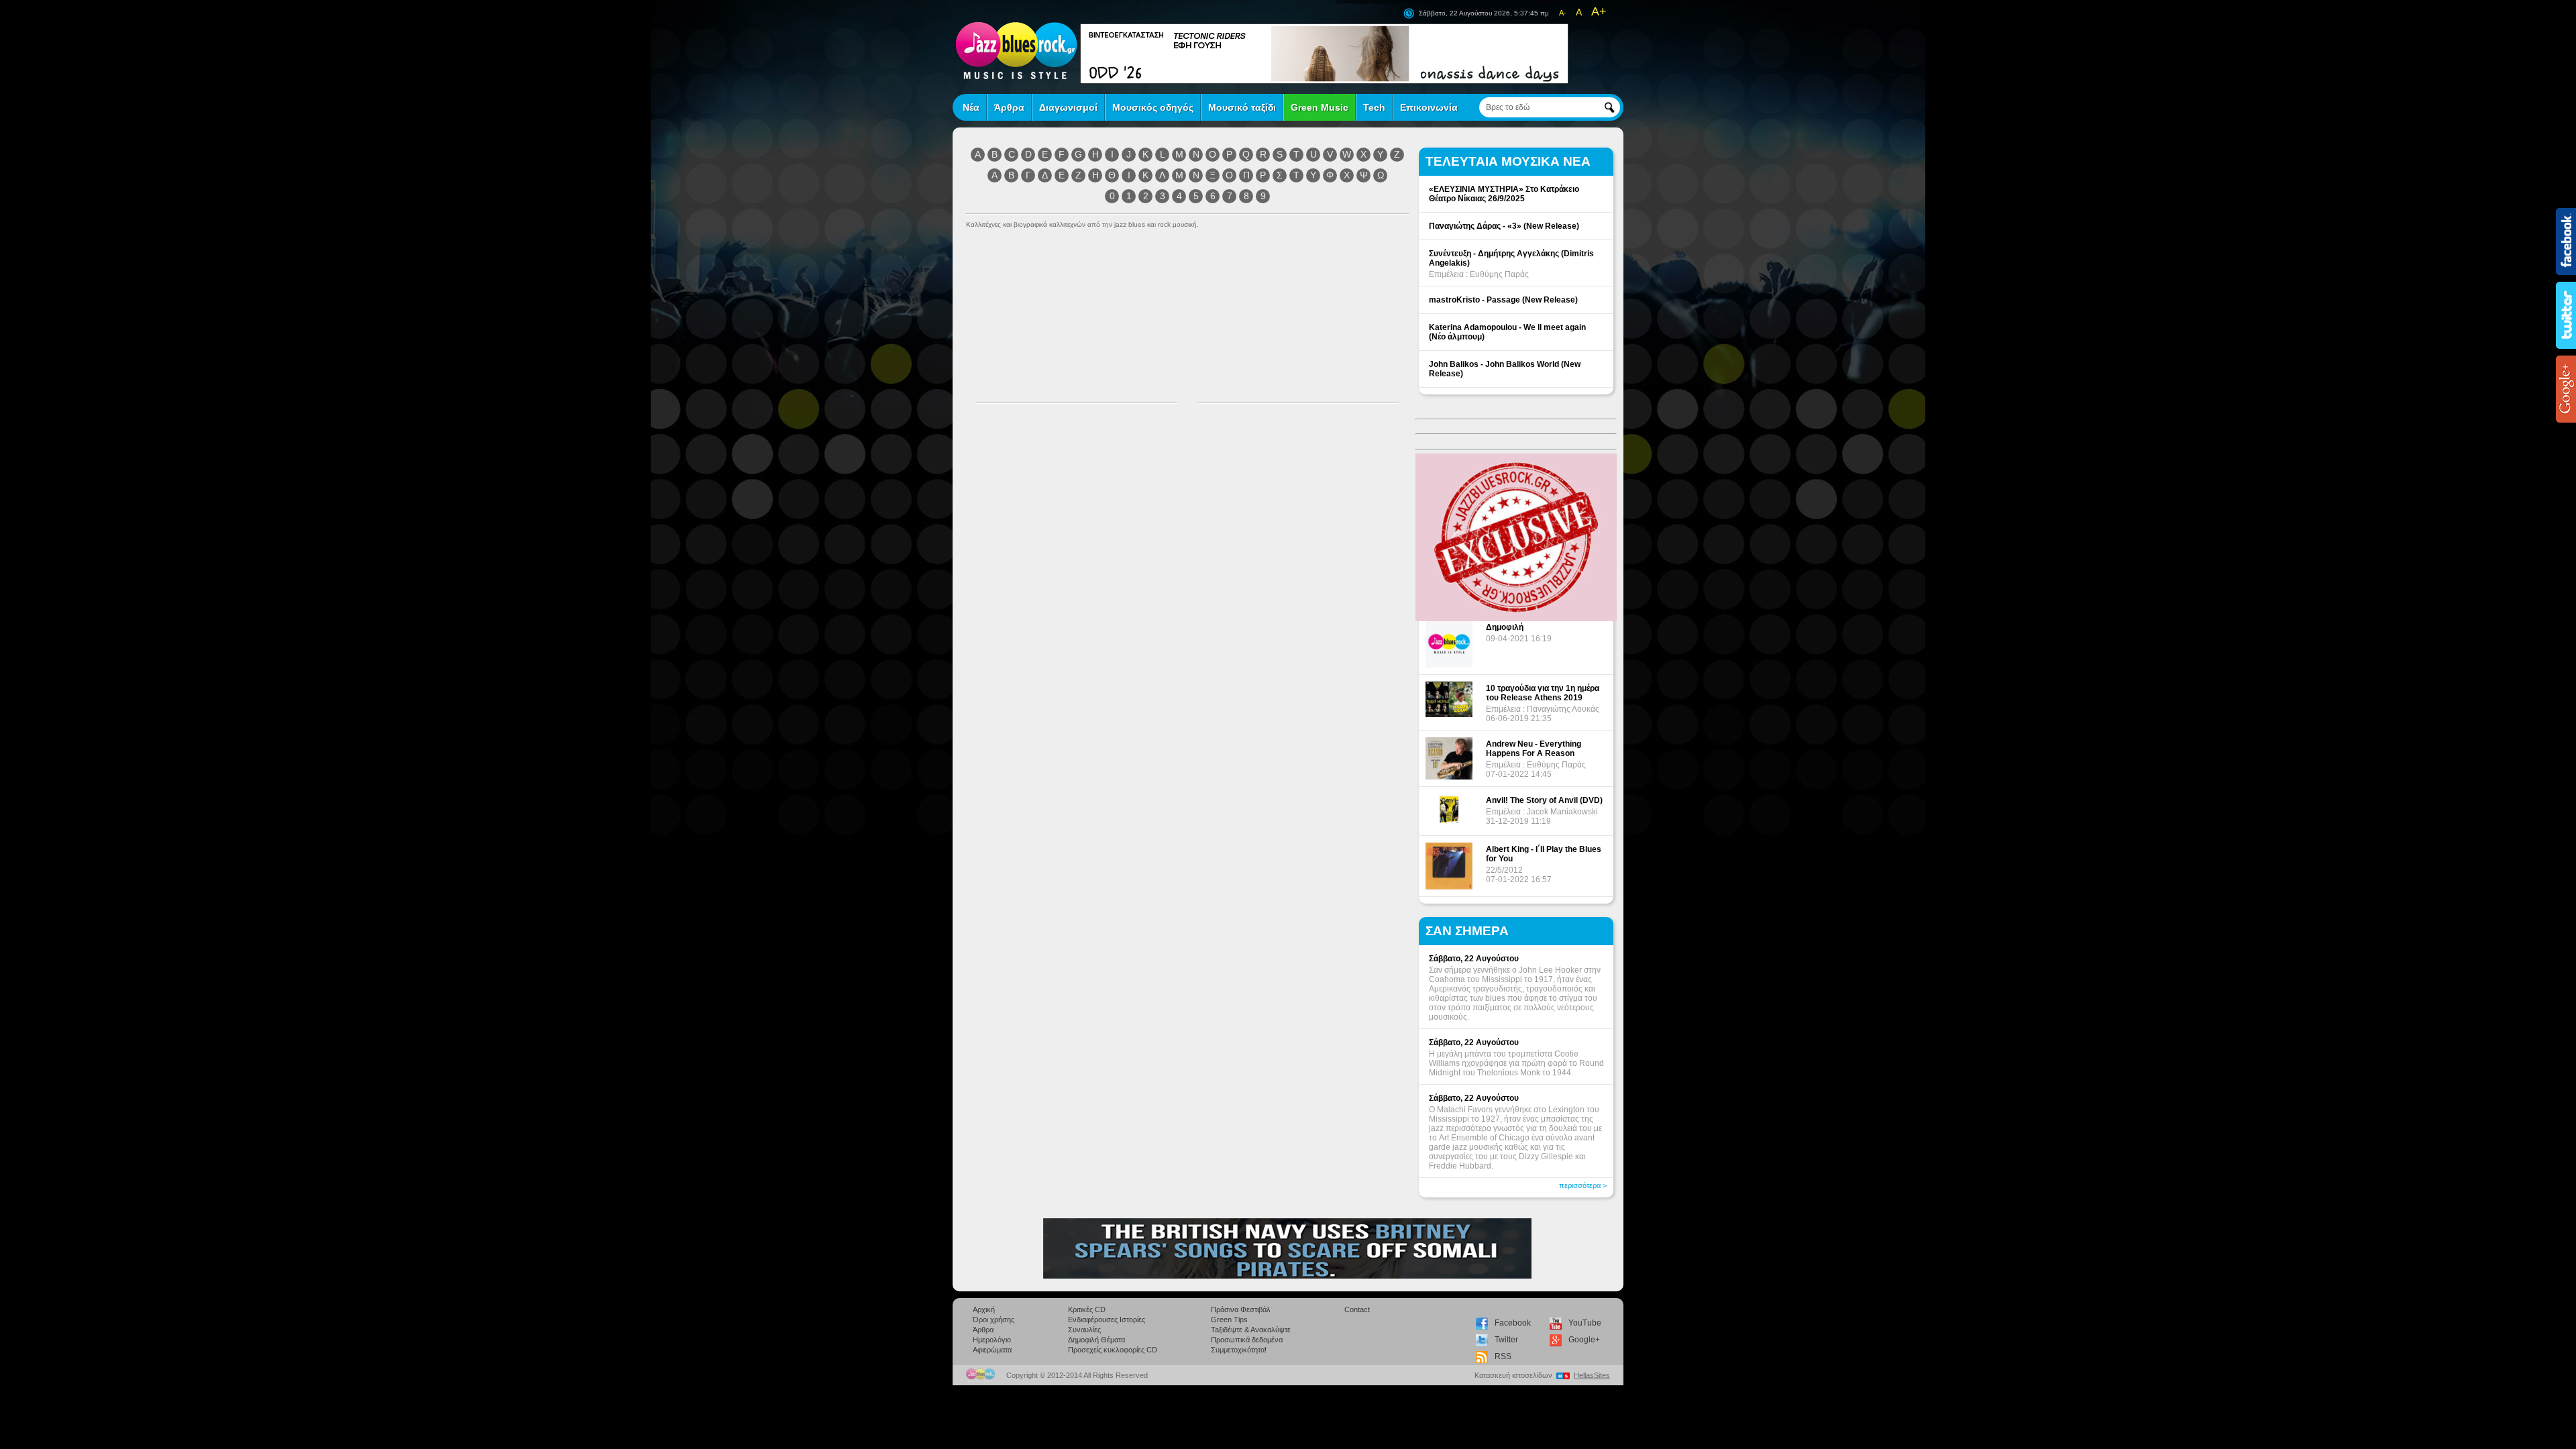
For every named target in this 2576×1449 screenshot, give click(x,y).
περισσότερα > (1583, 1185)
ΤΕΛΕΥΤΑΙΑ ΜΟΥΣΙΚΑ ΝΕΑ (1508, 161)
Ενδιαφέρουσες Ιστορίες (1107, 1320)
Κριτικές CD (1087, 1309)
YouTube (1585, 1323)
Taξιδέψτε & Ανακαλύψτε (1251, 1330)
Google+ (1584, 1340)
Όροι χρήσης (994, 1320)
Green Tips (1229, 1320)
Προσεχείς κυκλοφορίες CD (1113, 1350)
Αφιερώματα (992, 1350)
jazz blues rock (1016, 50)
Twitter (1506, 1340)
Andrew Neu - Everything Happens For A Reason (1534, 749)
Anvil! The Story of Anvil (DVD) (1544, 800)
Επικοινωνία (1429, 107)
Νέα (971, 107)
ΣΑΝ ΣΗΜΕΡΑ (1467, 931)
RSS (1503, 1356)
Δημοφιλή (1505, 627)
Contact (1357, 1309)
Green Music (1320, 107)
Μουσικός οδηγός (1153, 107)
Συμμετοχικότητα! (1239, 1350)
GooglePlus (2566, 389)
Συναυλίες (1084, 1330)
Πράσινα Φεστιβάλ (1241, 1309)
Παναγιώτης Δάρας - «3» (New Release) (1504, 226)
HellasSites (1592, 1375)
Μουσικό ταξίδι (1242, 107)
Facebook (1513, 1323)
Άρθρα (1009, 107)
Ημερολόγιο (992, 1340)
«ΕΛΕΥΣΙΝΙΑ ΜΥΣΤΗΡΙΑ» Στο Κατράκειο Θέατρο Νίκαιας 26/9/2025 (1504, 194)
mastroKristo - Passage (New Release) (1503, 300)
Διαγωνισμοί (1068, 107)
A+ (1599, 11)
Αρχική (984, 1309)
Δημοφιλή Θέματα (1096, 1340)
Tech (1374, 107)
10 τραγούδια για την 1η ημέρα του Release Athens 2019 (1543, 693)
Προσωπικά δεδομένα (1247, 1340)
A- (1563, 13)
